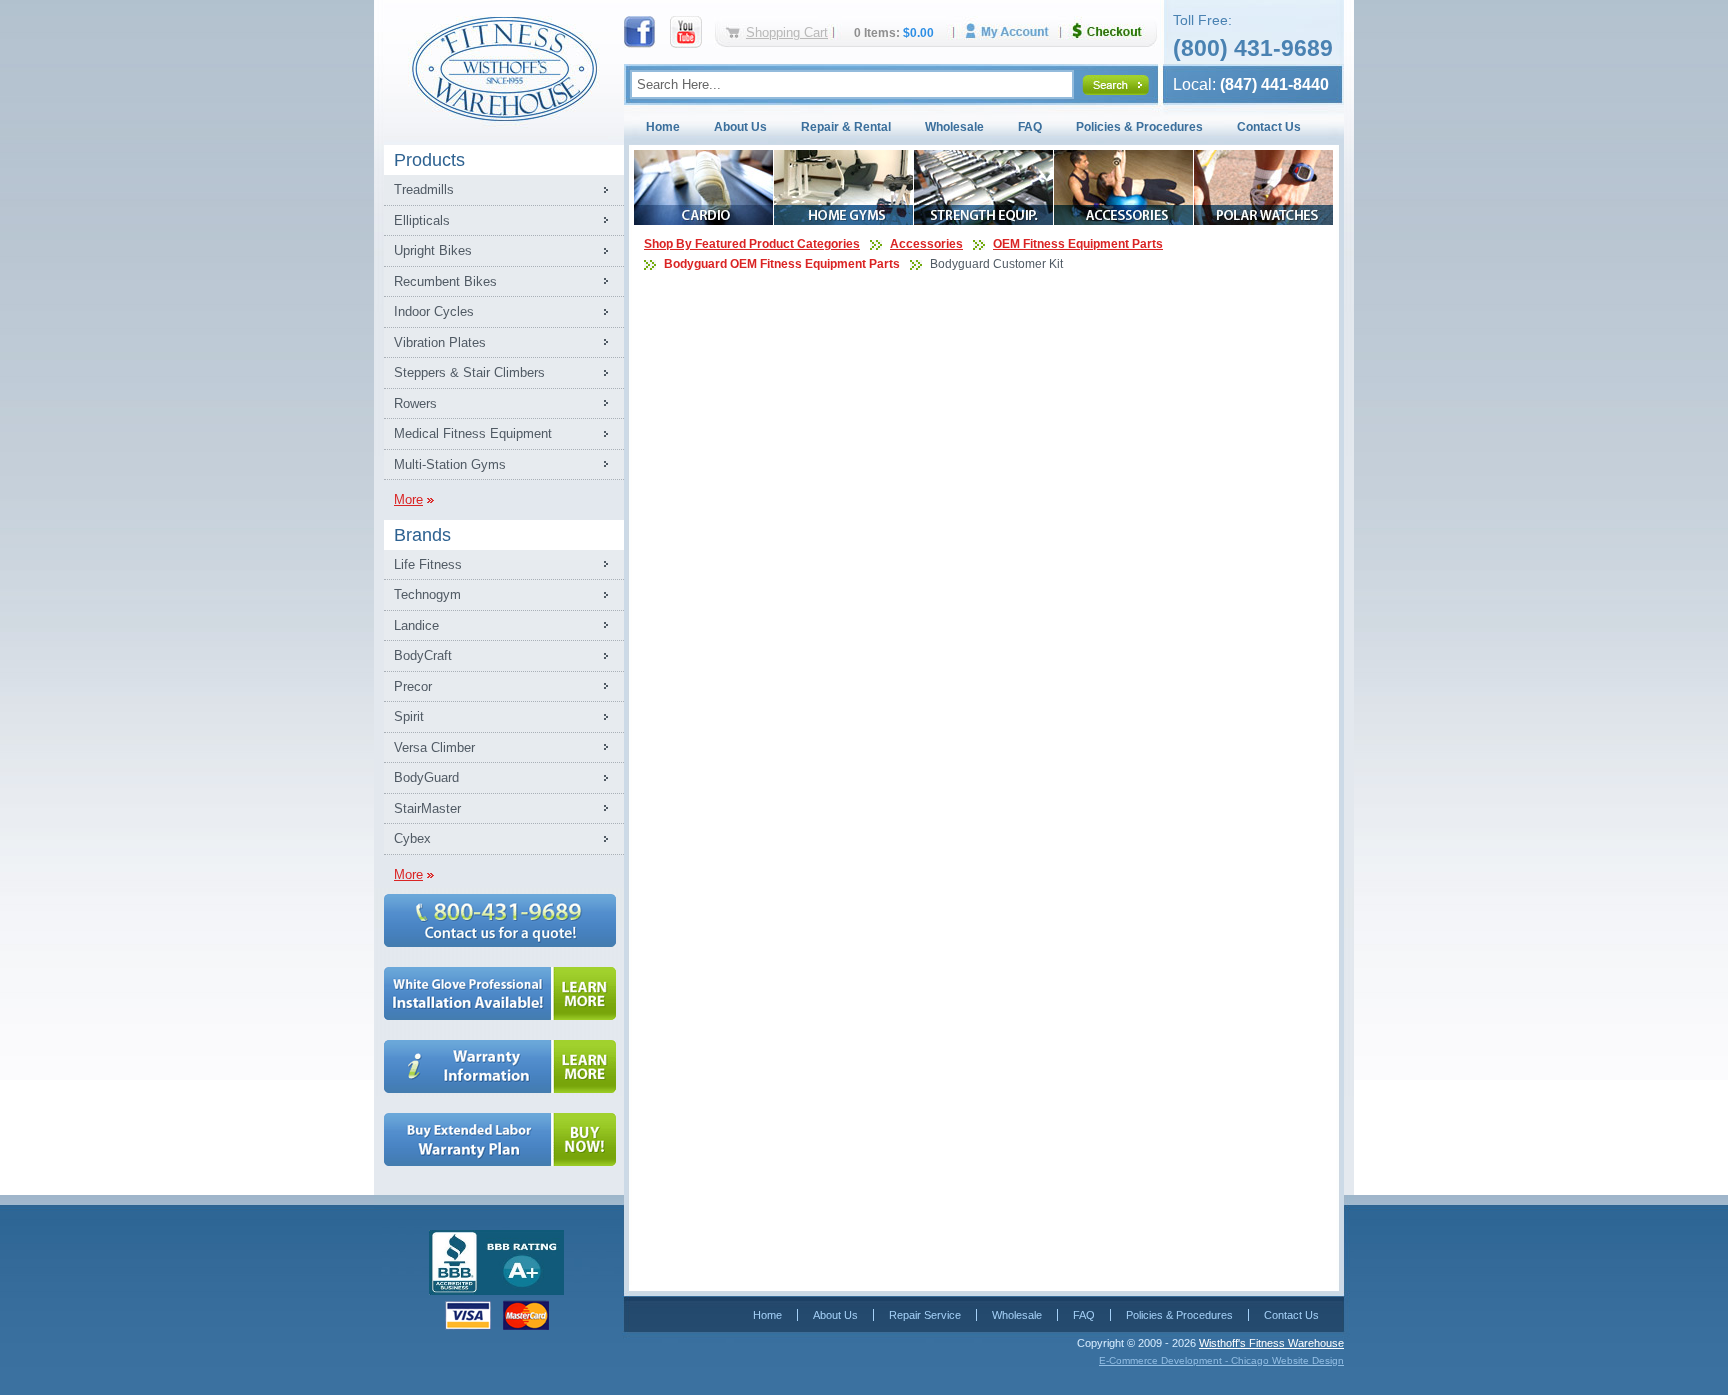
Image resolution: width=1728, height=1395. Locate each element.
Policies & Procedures (1139, 127)
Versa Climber (434, 747)
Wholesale (954, 127)
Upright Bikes (433, 250)
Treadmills (424, 189)
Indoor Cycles (434, 311)
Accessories (926, 244)
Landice (416, 625)
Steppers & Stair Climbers (469, 372)
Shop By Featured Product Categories (752, 244)
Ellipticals (422, 220)
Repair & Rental (846, 127)
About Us (740, 127)
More (408, 499)
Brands (422, 535)
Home (663, 127)
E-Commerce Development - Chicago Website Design (1221, 1360)
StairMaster (427, 808)
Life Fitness (428, 564)
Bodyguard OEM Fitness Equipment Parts (782, 264)
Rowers (415, 403)
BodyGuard (426, 777)
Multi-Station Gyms (450, 464)
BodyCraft (423, 655)
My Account (1014, 31)
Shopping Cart (787, 32)
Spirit (409, 716)
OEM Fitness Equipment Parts (1078, 244)
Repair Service (925, 1315)
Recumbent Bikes (445, 281)
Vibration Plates (440, 342)
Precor (413, 686)
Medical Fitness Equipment (473, 433)
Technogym (427, 594)
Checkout (1115, 31)
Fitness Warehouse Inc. (504, 67)
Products (429, 160)
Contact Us (1269, 127)
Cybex (412, 838)
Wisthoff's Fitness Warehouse (1271, 1343)
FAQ (1030, 127)
